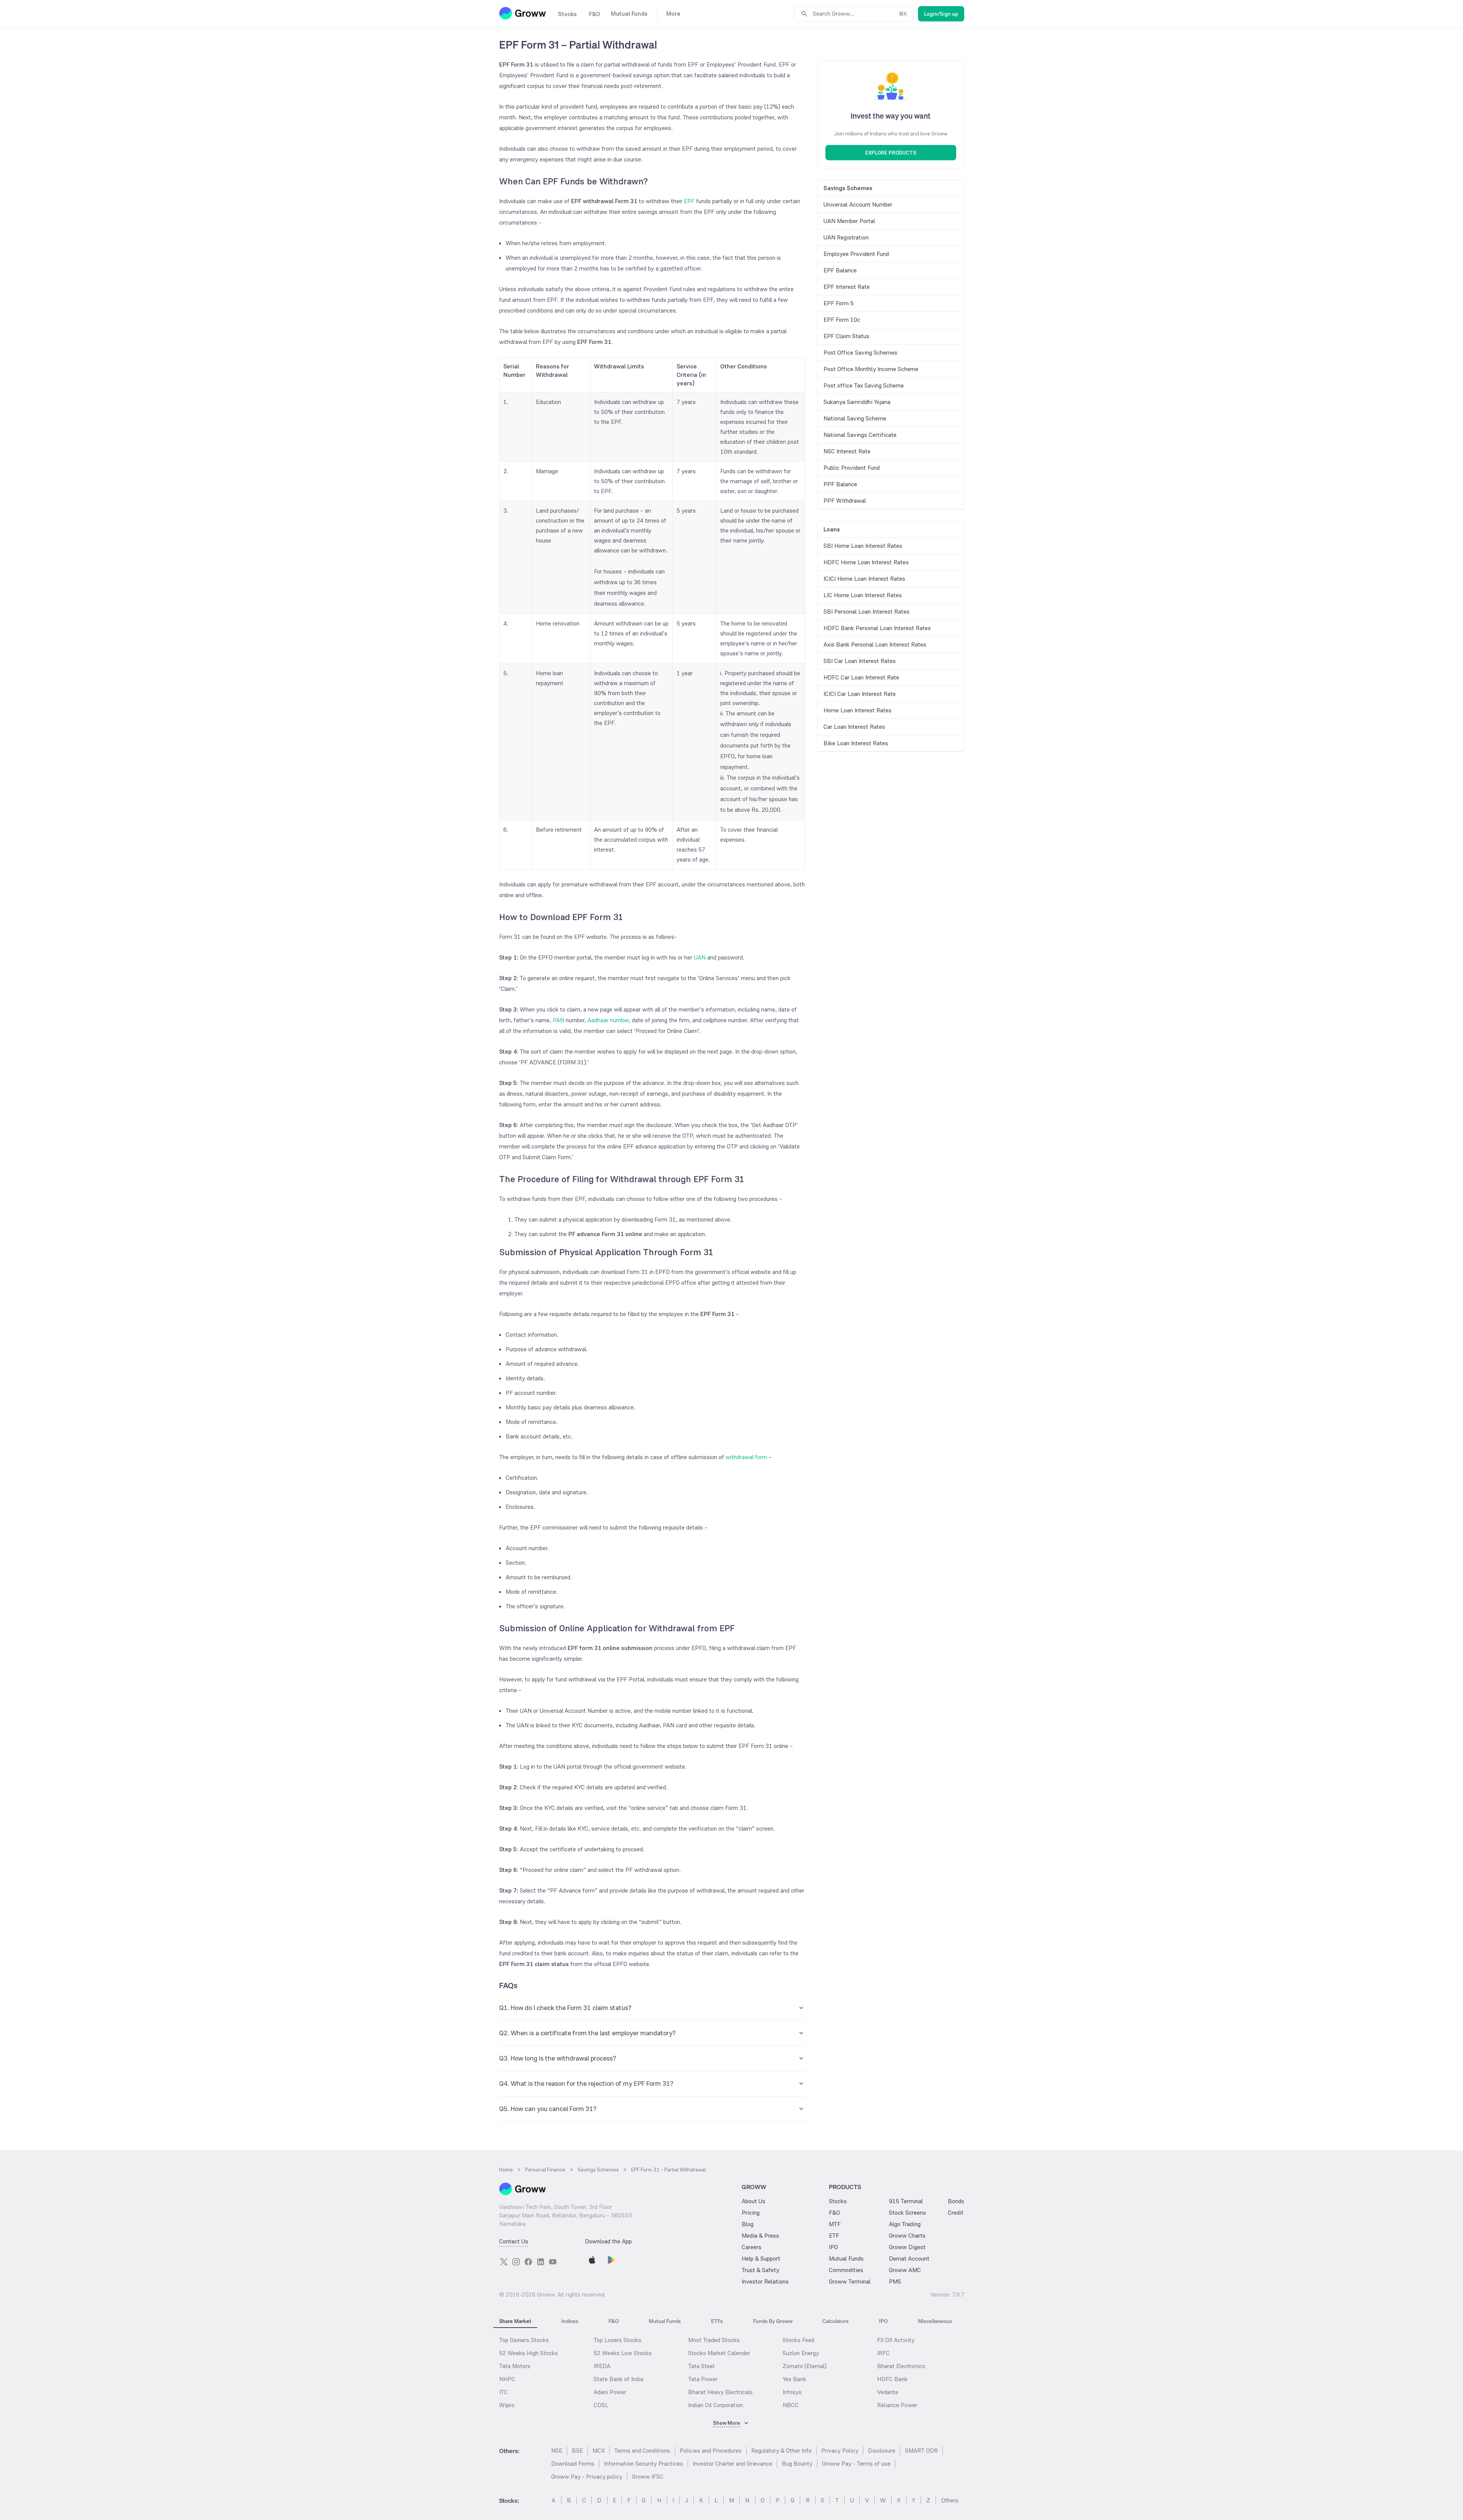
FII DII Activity (896, 2340)
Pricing (751, 2213)
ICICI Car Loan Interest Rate (860, 694)
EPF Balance (840, 270)
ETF (834, 2236)
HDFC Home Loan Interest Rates (866, 562)
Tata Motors (515, 2366)
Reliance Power (897, 2405)
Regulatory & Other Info (781, 2451)
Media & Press (760, 2236)
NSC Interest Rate (847, 451)
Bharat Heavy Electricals (720, 2392)
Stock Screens (907, 2213)
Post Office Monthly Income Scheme (871, 369)
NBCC (791, 2405)
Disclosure (882, 2451)
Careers (752, 2247)
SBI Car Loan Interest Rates (860, 661)
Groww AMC (905, 2270)
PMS (895, 2281)
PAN (558, 1020)
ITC (504, 2392)
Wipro (507, 2405)
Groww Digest (907, 2247)
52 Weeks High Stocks (529, 2353)
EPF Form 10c (842, 320)
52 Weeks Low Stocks (623, 2353)
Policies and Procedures (711, 2451)
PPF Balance (840, 484)
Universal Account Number (858, 204)
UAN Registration (846, 237)
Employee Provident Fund (856, 254)
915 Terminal (906, 2201)
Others (950, 2500)
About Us (753, 2201)
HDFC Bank (892, 2379)
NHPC (507, 2379)
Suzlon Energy (801, 2353)
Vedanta (888, 2392)
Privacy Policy (840, 2451)
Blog (748, 2224)
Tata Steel (701, 2366)
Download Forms (573, 2464)
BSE (577, 2451)
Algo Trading (905, 2224)
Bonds (956, 2201)
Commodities (846, 2270)
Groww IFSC (648, 2477)
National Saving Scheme (855, 418)
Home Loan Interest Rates (858, 710)
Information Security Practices (644, 2464)
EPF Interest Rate (847, 287)
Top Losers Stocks (618, 2340)
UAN (700, 957)
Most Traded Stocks (714, 2340)
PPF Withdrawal (845, 501)
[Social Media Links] (504, 2262)
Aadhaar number (608, 1020)
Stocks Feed (798, 2340)
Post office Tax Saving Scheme (864, 385)
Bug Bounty (797, 2464)
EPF (689, 201)
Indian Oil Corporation (716, 2405)
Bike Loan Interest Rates (856, 743)
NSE (557, 2451)
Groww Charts (907, 2236)
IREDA (602, 2366)
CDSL (601, 2405)
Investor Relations (765, 2281)
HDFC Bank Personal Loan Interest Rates (877, 628)
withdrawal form (746, 1457)
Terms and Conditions (642, 2451)
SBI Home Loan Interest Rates (863, 546)
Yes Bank (794, 2379)
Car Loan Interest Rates (854, 727)
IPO (833, 2247)
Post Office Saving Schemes (860, 353)
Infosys (792, 2392)
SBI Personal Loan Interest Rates (867, 612)
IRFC (883, 2353)
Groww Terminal (850, 2281)
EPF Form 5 (839, 303)
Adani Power (610, 2392)
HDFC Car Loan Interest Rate (861, 677)
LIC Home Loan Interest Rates (863, 595)
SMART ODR (921, 2451)
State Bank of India (618, 2379)
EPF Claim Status (846, 336)
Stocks (838, 2201)
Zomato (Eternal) (805, 2366)
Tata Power (703, 2379)
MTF (835, 2224)
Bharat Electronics (901, 2366)
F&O (834, 2213)
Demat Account (909, 2259)
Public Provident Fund (852, 468)
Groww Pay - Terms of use (856, 2464)
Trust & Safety (760, 2270)
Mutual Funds (846, 2259)
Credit (956, 2213)
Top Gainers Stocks (524, 2340)
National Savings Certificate (860, 435)
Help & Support (761, 2259)
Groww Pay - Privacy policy (587, 2477)
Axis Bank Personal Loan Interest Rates (875, 644)
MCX (599, 2451)
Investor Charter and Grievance (732, 2464)
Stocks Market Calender (719, 2353)
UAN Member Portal (849, 221)
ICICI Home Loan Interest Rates (864, 579)
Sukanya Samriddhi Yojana (857, 402)
